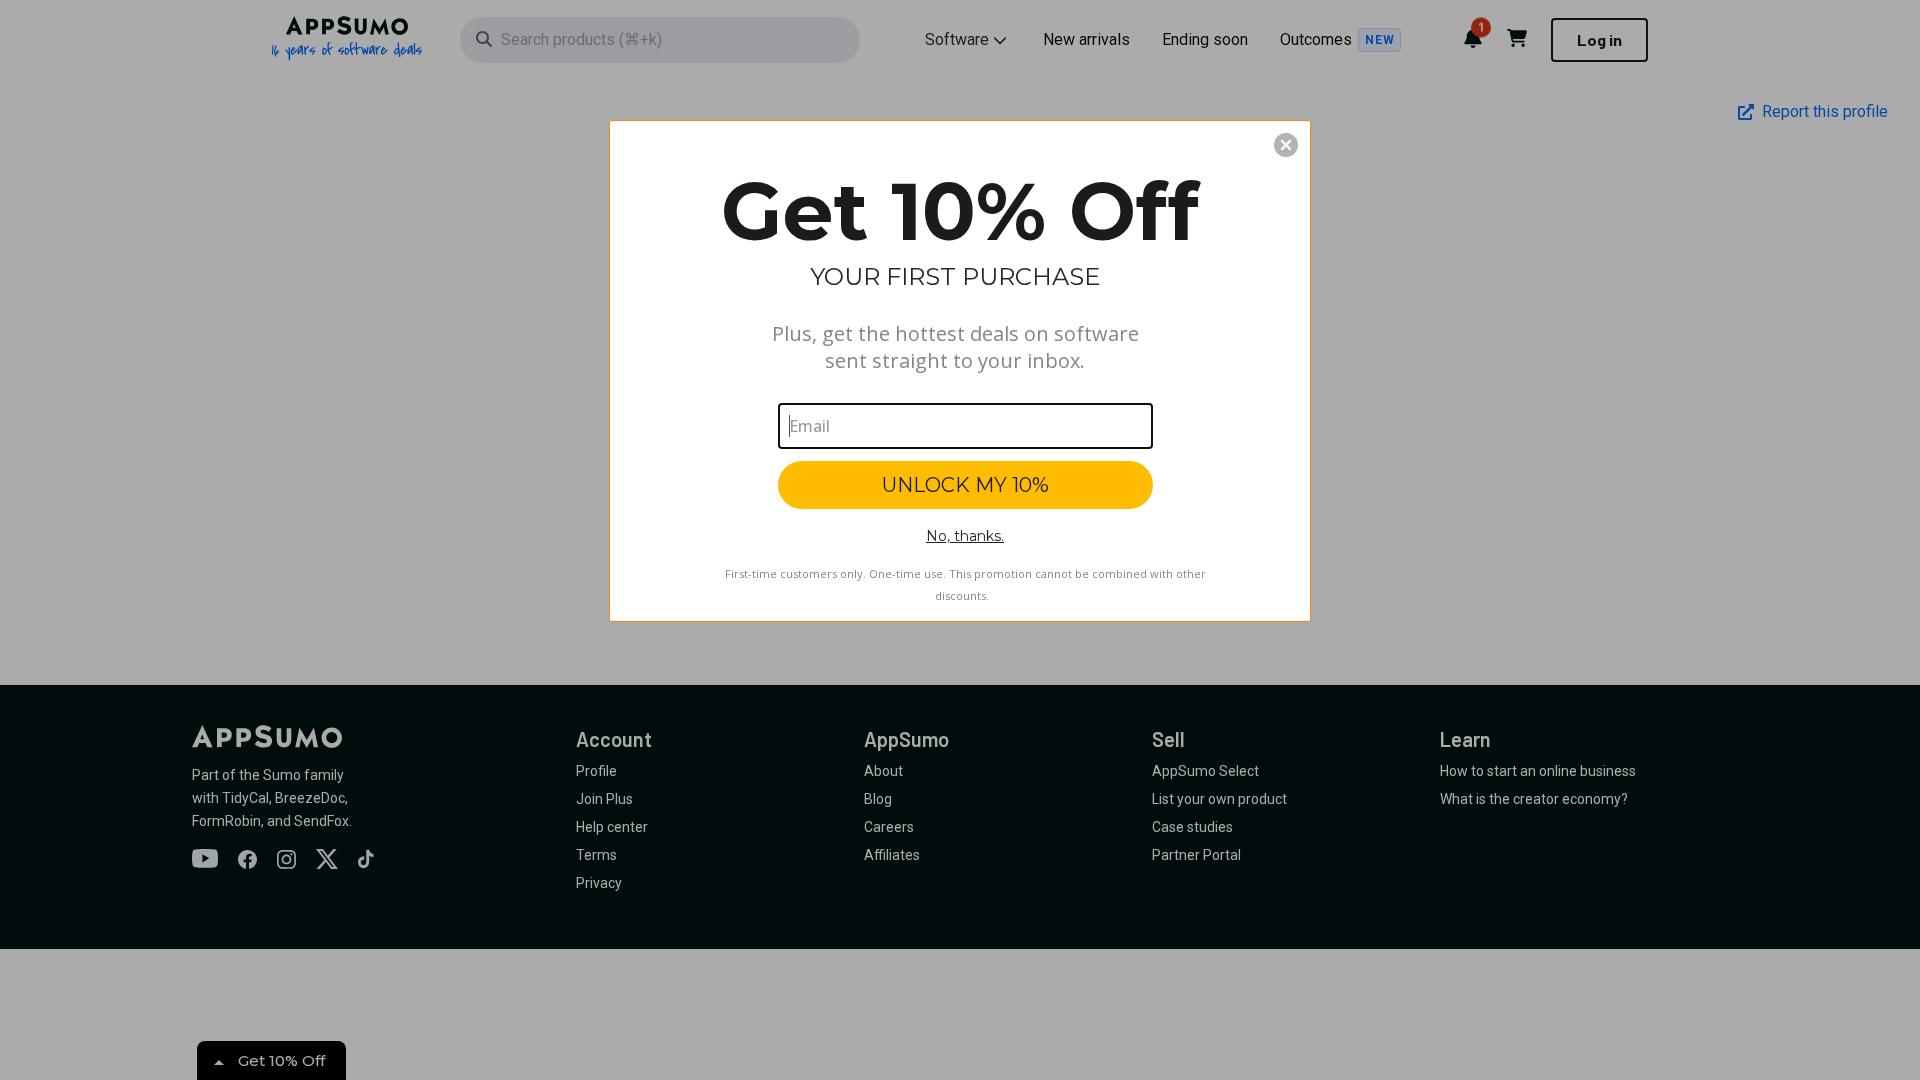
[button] (1286, 145)
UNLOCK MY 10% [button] (965, 485)
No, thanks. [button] (965, 536)
